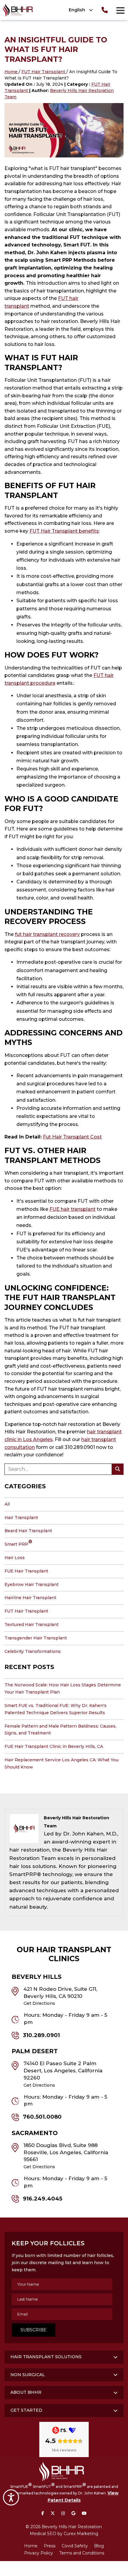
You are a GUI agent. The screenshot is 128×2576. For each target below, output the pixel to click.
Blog (99, 2546)
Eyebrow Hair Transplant (32, 1584)
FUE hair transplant (72, 1209)
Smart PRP (18, 1544)
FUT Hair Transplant (44, 72)
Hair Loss (15, 1558)
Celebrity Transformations (33, 1651)
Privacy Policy (39, 2553)
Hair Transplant (21, 1518)
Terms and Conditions (82, 2553)
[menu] (120, 10)
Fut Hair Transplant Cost (72, 1137)
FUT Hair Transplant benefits (64, 531)
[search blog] (118, 1469)
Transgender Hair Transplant (36, 1638)
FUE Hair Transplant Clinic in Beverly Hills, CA (54, 1746)
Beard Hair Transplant (28, 1531)
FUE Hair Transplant (26, 1571)
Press (50, 2546)
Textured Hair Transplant (32, 1625)
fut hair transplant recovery (47, 934)
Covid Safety (75, 2546)
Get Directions (39, 2003)
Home (12, 72)
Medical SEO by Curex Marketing (64, 2534)
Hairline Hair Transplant (30, 1598)
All (7, 1504)
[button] (79, 10)
